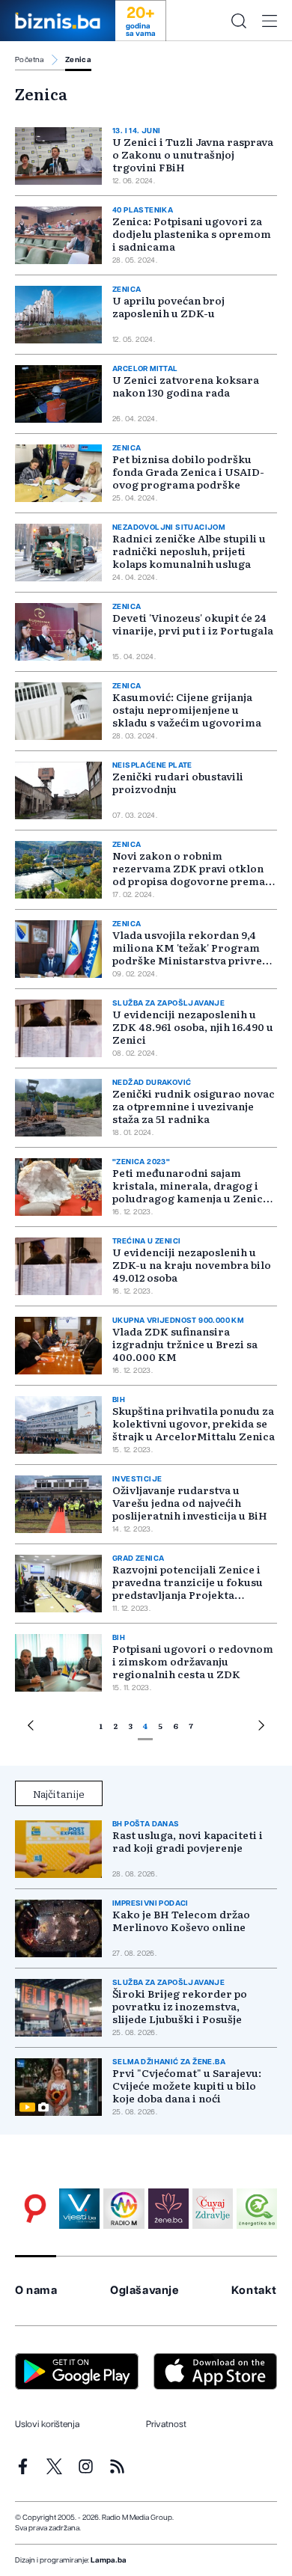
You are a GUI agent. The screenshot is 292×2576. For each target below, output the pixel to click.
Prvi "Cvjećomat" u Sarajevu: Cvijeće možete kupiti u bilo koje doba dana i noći (187, 2086)
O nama (36, 2291)
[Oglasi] (35, 2209)
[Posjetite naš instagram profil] (86, 2466)
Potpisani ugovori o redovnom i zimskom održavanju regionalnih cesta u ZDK (193, 1661)
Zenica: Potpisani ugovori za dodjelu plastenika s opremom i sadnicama (192, 233)
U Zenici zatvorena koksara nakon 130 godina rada (186, 386)
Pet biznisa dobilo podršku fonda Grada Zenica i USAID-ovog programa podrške (188, 471)
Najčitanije (59, 1793)
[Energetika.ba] (257, 2209)
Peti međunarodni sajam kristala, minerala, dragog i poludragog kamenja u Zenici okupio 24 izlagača (189, 1191)
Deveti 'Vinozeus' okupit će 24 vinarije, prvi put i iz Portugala (193, 624)
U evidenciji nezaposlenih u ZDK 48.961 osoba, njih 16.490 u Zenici (193, 1027)
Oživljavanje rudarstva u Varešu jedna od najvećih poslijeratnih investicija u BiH (190, 1502)
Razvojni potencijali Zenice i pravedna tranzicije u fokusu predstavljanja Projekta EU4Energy (188, 1588)
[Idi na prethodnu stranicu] (31, 1728)
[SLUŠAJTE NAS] (124, 2209)
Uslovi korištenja (47, 2424)
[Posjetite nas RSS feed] (117, 2466)
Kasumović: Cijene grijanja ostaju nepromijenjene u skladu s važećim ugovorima (187, 709)
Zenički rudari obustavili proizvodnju (178, 782)
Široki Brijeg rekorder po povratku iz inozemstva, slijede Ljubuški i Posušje (180, 2006)
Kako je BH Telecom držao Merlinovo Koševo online (181, 1921)
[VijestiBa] (79, 2209)
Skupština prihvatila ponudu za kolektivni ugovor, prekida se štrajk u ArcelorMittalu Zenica (194, 1423)
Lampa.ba (109, 2560)
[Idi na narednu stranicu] (261, 1728)
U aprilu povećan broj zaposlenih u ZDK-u (168, 306)
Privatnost (166, 2424)
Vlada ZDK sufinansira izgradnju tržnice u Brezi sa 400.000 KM (185, 1344)
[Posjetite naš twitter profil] (54, 2466)
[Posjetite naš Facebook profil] (23, 2466)
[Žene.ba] (168, 2209)
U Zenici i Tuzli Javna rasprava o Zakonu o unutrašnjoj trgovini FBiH (193, 154)
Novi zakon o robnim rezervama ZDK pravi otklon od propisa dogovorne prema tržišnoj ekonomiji (189, 874)
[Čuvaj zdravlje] (213, 2209)
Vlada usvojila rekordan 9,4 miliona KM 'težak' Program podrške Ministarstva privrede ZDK (194, 954)
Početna (30, 60)
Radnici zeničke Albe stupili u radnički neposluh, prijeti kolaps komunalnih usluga (189, 551)
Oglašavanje (145, 2291)
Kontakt (254, 2291)
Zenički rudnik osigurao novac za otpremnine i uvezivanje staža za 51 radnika (194, 1106)
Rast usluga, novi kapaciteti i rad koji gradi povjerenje (188, 1841)
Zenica (78, 60)
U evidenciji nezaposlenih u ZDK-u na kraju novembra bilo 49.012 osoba (192, 1264)
